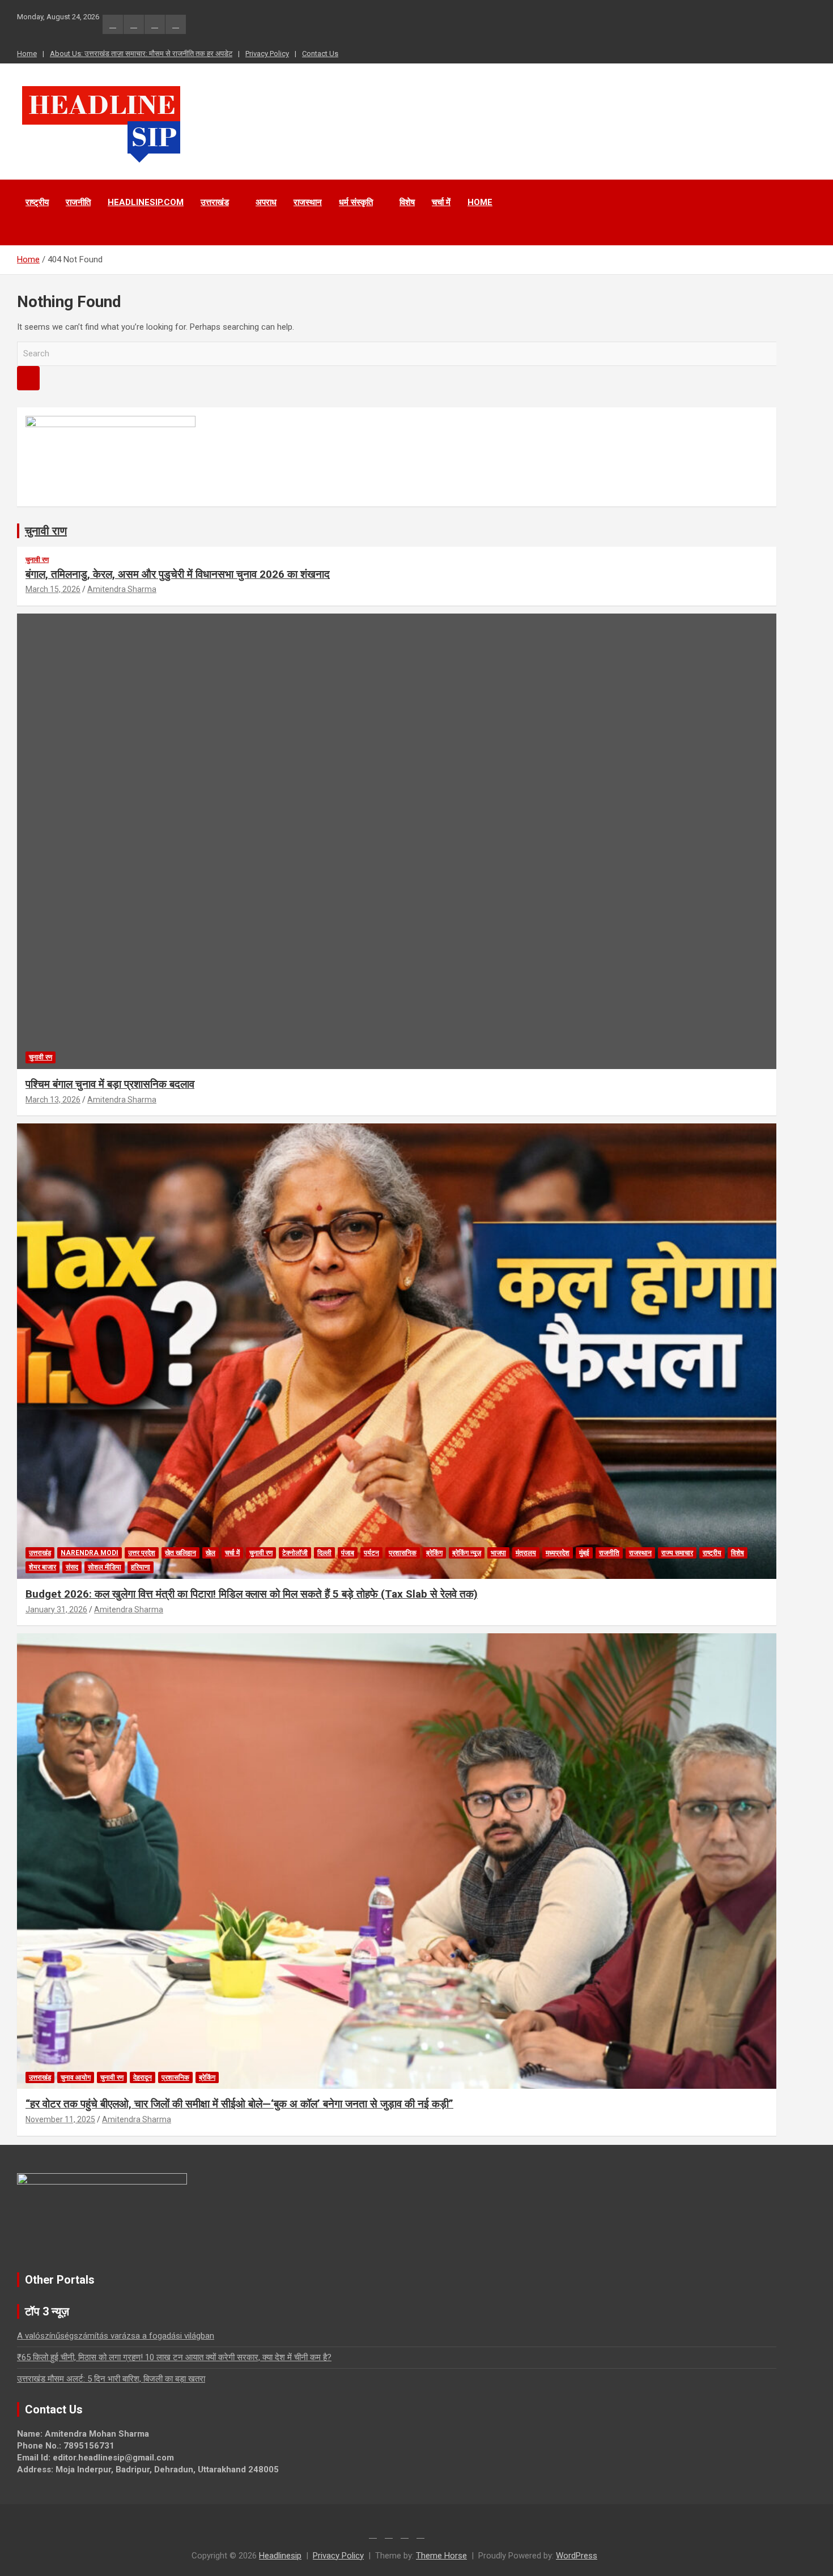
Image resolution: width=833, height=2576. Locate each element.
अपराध (266, 202)
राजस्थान (308, 202)
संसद (72, 1567)
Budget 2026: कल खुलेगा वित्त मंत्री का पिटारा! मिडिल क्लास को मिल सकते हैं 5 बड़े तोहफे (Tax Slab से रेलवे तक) (252, 1594)
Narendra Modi (90, 1553)
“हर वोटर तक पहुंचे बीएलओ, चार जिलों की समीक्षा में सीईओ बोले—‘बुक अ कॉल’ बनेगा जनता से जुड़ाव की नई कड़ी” (239, 2104)
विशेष (407, 202)
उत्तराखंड (215, 202)
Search (28, 378)
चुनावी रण (37, 560)
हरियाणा (141, 1567)
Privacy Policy (267, 54)
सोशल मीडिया (105, 1567)
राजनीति (78, 202)
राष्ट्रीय (37, 202)
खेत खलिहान (180, 1553)
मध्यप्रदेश (558, 1553)
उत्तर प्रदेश (142, 1553)
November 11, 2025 (60, 2119)
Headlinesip (280, 2556)
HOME (480, 202)
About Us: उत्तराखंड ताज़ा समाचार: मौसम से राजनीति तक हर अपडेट (141, 54)
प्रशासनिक (403, 1553)
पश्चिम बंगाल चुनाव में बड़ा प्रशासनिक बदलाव (110, 1084)
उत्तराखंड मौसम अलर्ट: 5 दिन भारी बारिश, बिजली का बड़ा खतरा (111, 2379)
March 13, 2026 (53, 1100)
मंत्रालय (526, 1553)
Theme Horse (441, 2556)
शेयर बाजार (42, 1567)
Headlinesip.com (146, 202)
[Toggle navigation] (31, 231)
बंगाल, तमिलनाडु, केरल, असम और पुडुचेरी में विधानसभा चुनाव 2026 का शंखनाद (178, 574)
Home (27, 54)
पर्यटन (371, 1553)
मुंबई (584, 1553)
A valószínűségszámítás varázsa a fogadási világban (116, 2336)
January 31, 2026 (56, 1610)
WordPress (577, 2556)
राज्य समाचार (677, 1553)
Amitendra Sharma (122, 589)
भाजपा (498, 1553)
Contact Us (320, 54)
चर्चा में (441, 202)
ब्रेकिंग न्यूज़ (467, 1553)
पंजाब (348, 1553)
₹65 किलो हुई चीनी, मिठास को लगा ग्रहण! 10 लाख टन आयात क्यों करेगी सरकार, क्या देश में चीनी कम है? (174, 2357)
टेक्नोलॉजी (295, 1553)
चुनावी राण (46, 531)
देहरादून (143, 2077)
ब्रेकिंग (434, 1553)
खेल (211, 1553)
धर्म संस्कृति (356, 202)
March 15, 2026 (53, 589)
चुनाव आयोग (76, 2077)
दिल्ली (324, 1553)
